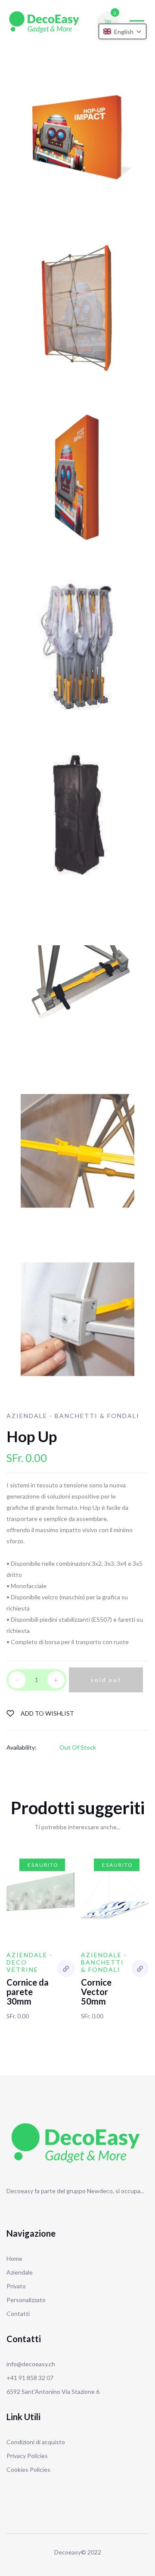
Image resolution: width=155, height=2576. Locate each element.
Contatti (18, 2314)
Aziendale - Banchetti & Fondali (73, 1416)
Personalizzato (26, 2300)
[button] (122, 31)
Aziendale (20, 2272)
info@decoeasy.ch (31, 2364)
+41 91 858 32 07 (30, 2378)
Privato (16, 2286)
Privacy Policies (27, 2456)
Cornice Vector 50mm (96, 1992)
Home (14, 2258)
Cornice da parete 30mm (28, 1992)
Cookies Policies (28, 2469)
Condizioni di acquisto (36, 2442)
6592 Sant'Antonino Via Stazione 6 (53, 2391)
